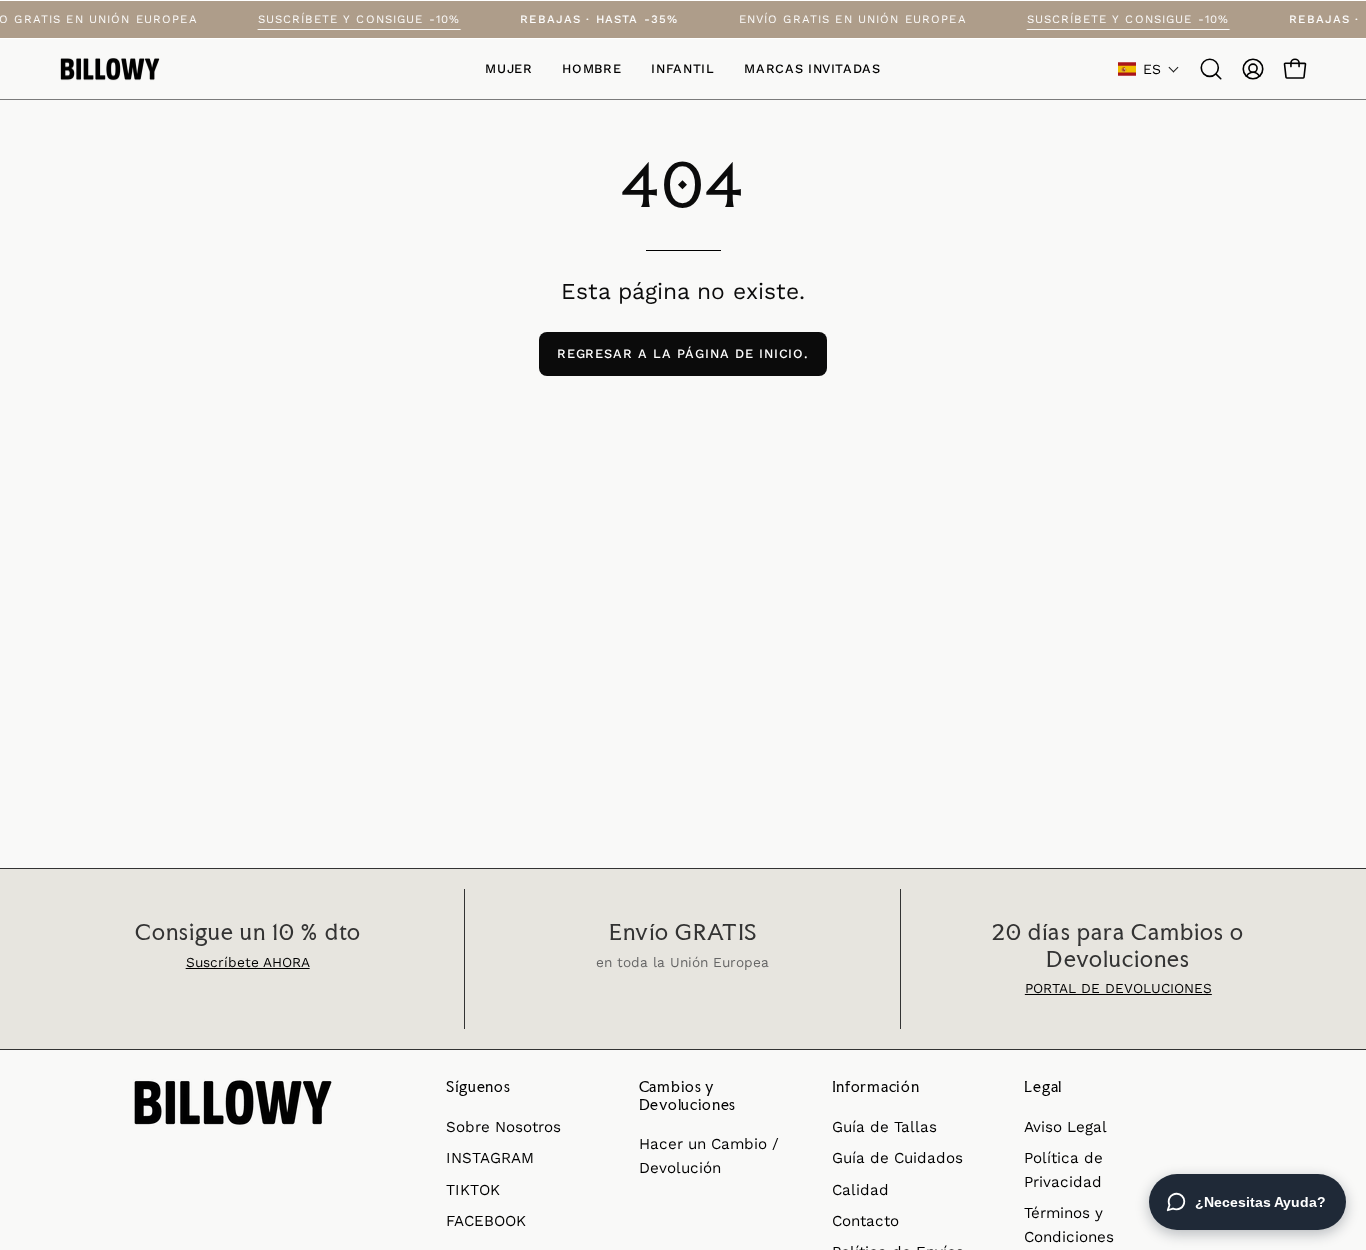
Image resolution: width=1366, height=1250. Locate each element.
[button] (812, 69)
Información (876, 1087)
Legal (1043, 1087)
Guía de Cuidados (897, 1158)
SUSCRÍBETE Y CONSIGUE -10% (372, 19)
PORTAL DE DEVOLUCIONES (1118, 988)
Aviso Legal (1065, 1127)
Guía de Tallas (884, 1127)
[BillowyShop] (110, 69)
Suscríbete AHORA (248, 962)
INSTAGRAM (490, 1158)
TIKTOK (473, 1190)
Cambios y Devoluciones (687, 1095)
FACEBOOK (486, 1221)
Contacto (865, 1221)
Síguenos (478, 1087)
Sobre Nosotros (503, 1127)
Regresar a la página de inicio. (683, 353)
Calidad (860, 1190)
